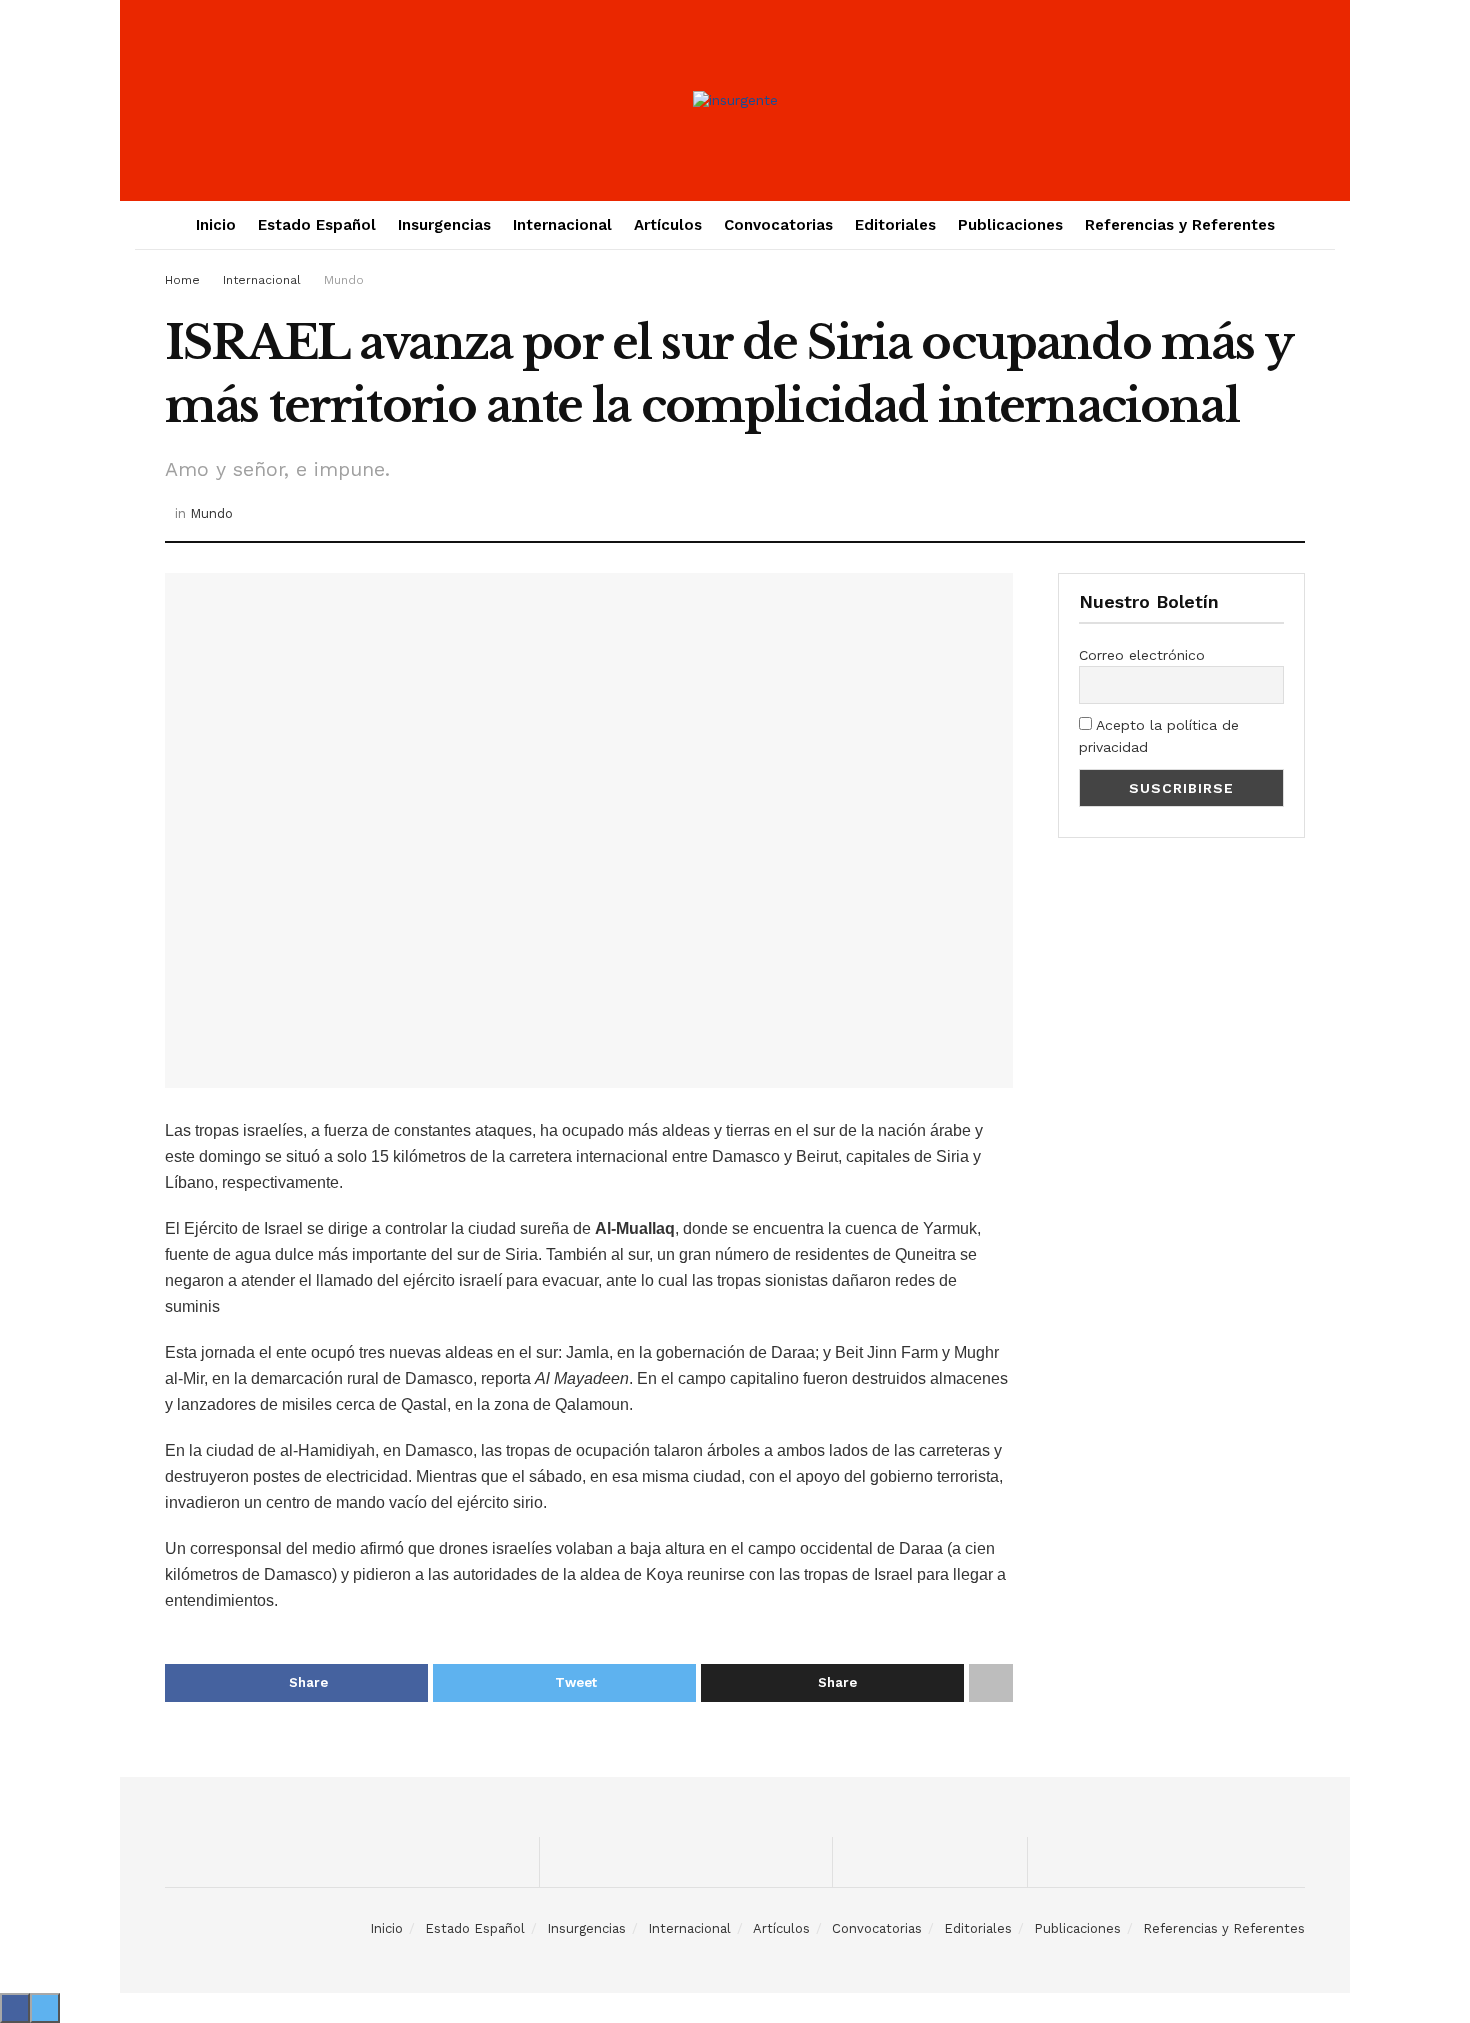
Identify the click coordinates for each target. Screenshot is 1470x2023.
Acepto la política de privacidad (1159, 736)
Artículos (668, 225)
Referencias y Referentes (1180, 225)
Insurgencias (444, 225)
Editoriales (895, 225)
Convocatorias (778, 225)
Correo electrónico (1142, 655)
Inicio (216, 225)
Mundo (344, 280)
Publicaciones (1010, 225)
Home (182, 280)
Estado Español (317, 225)
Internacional (562, 225)
